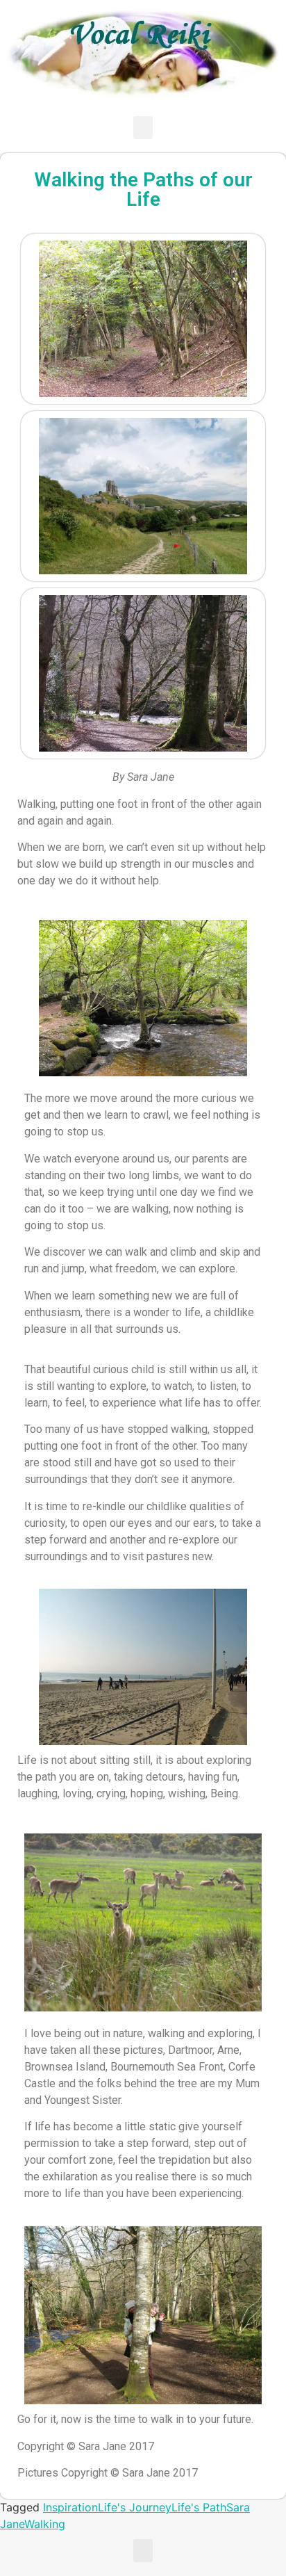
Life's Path (199, 2507)
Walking (45, 2524)
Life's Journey (135, 2507)
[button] (143, 128)
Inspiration (70, 2507)
